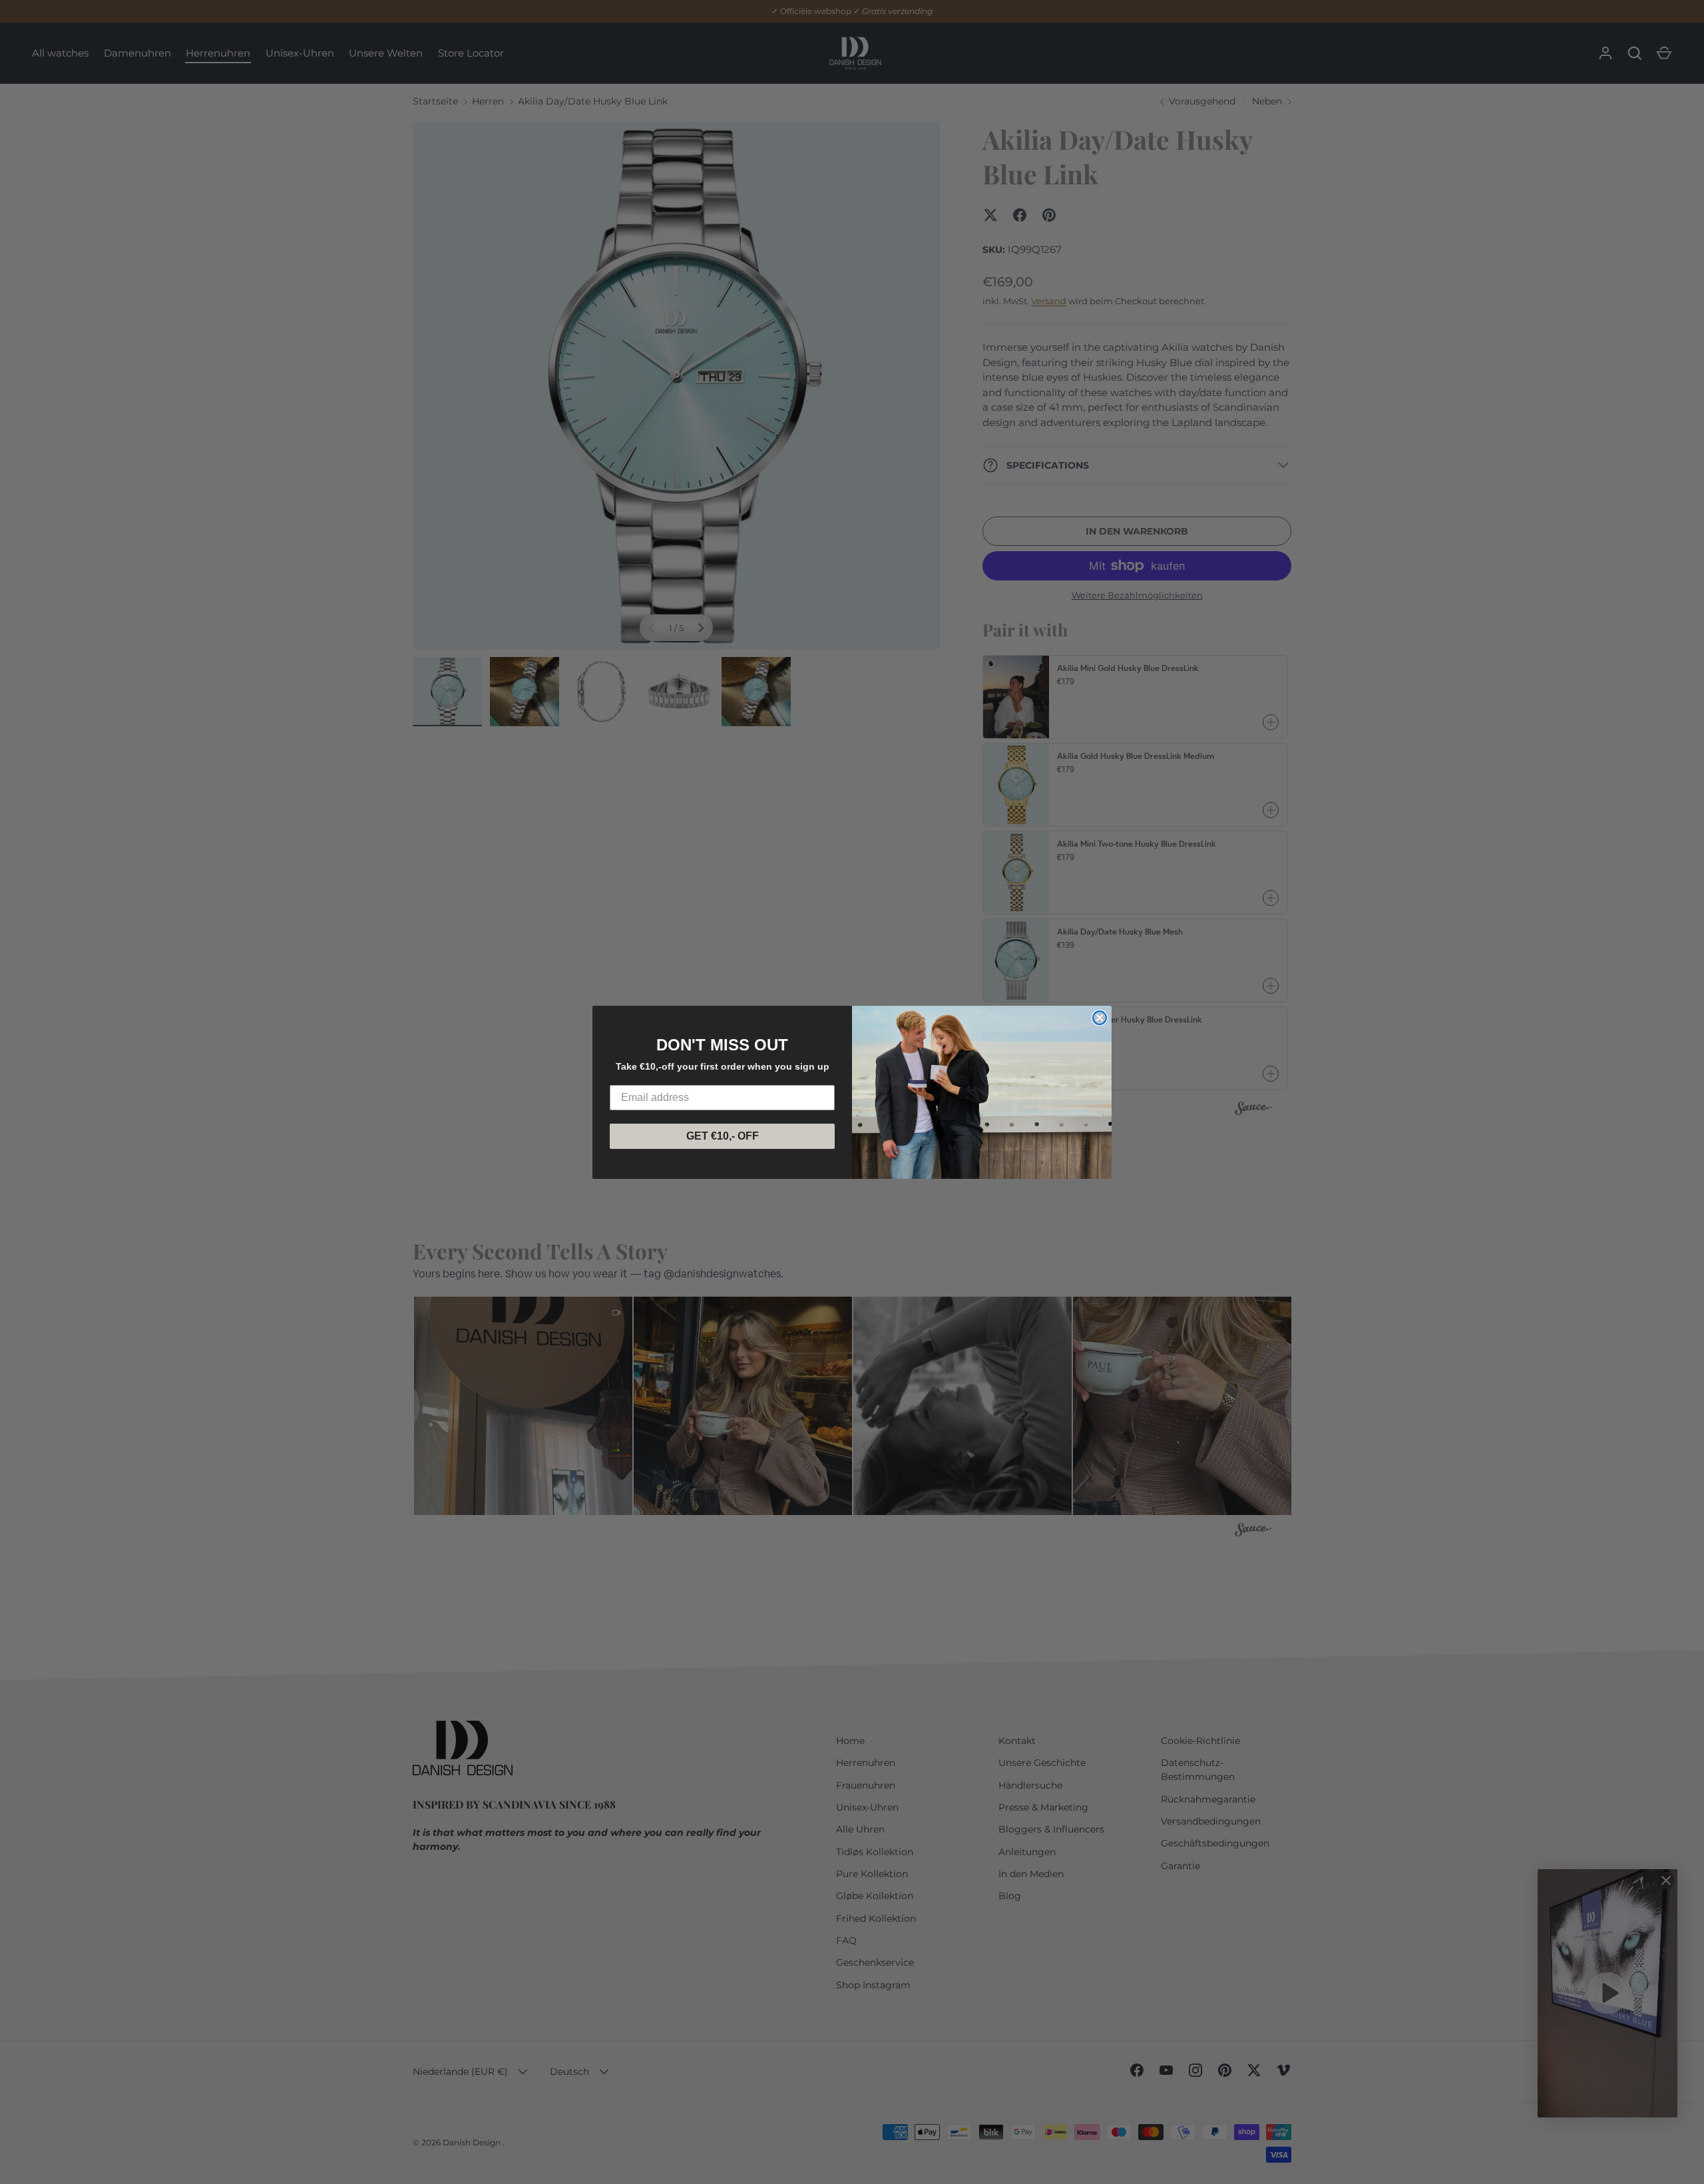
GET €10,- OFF (723, 1136)
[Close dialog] (1100, 1018)
